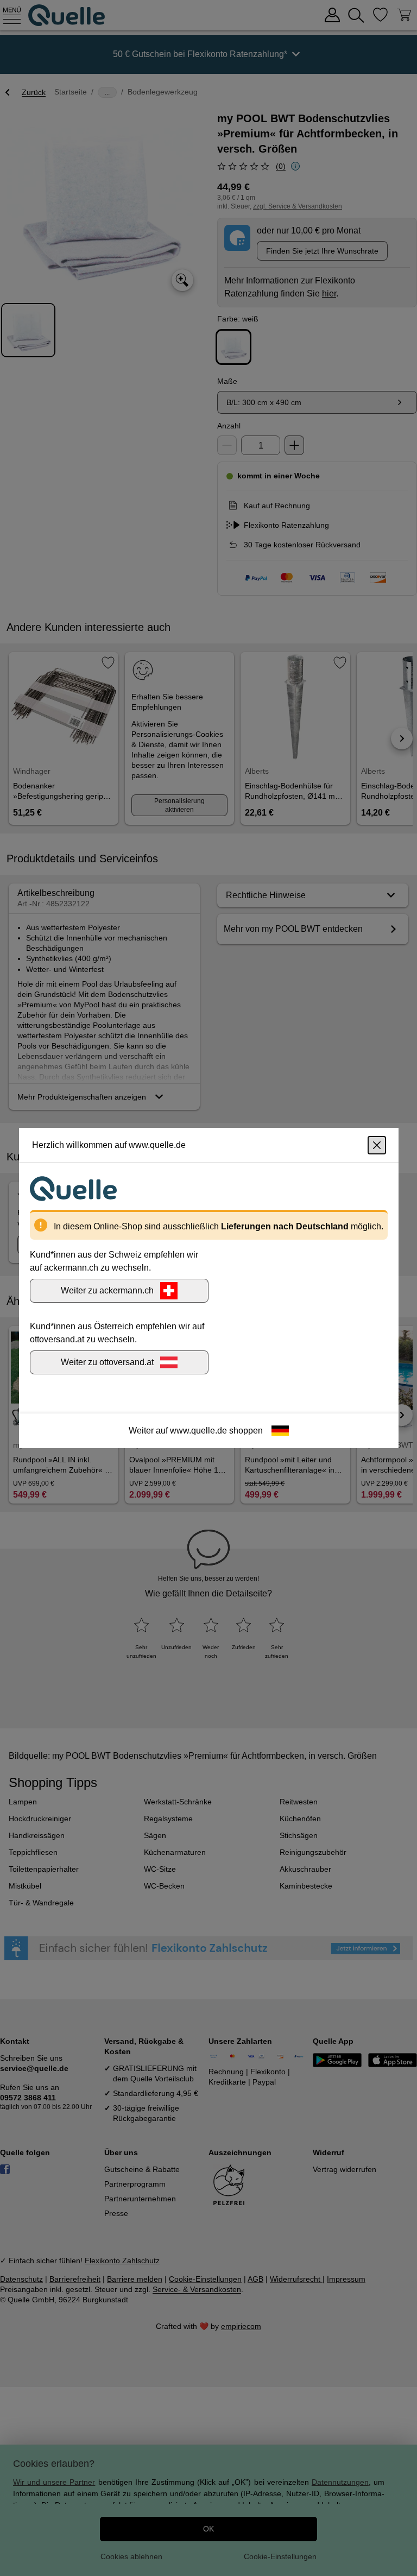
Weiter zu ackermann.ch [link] (107, 1290)
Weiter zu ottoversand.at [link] (107, 1362)
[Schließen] (377, 1145)
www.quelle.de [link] (198, 1431)
